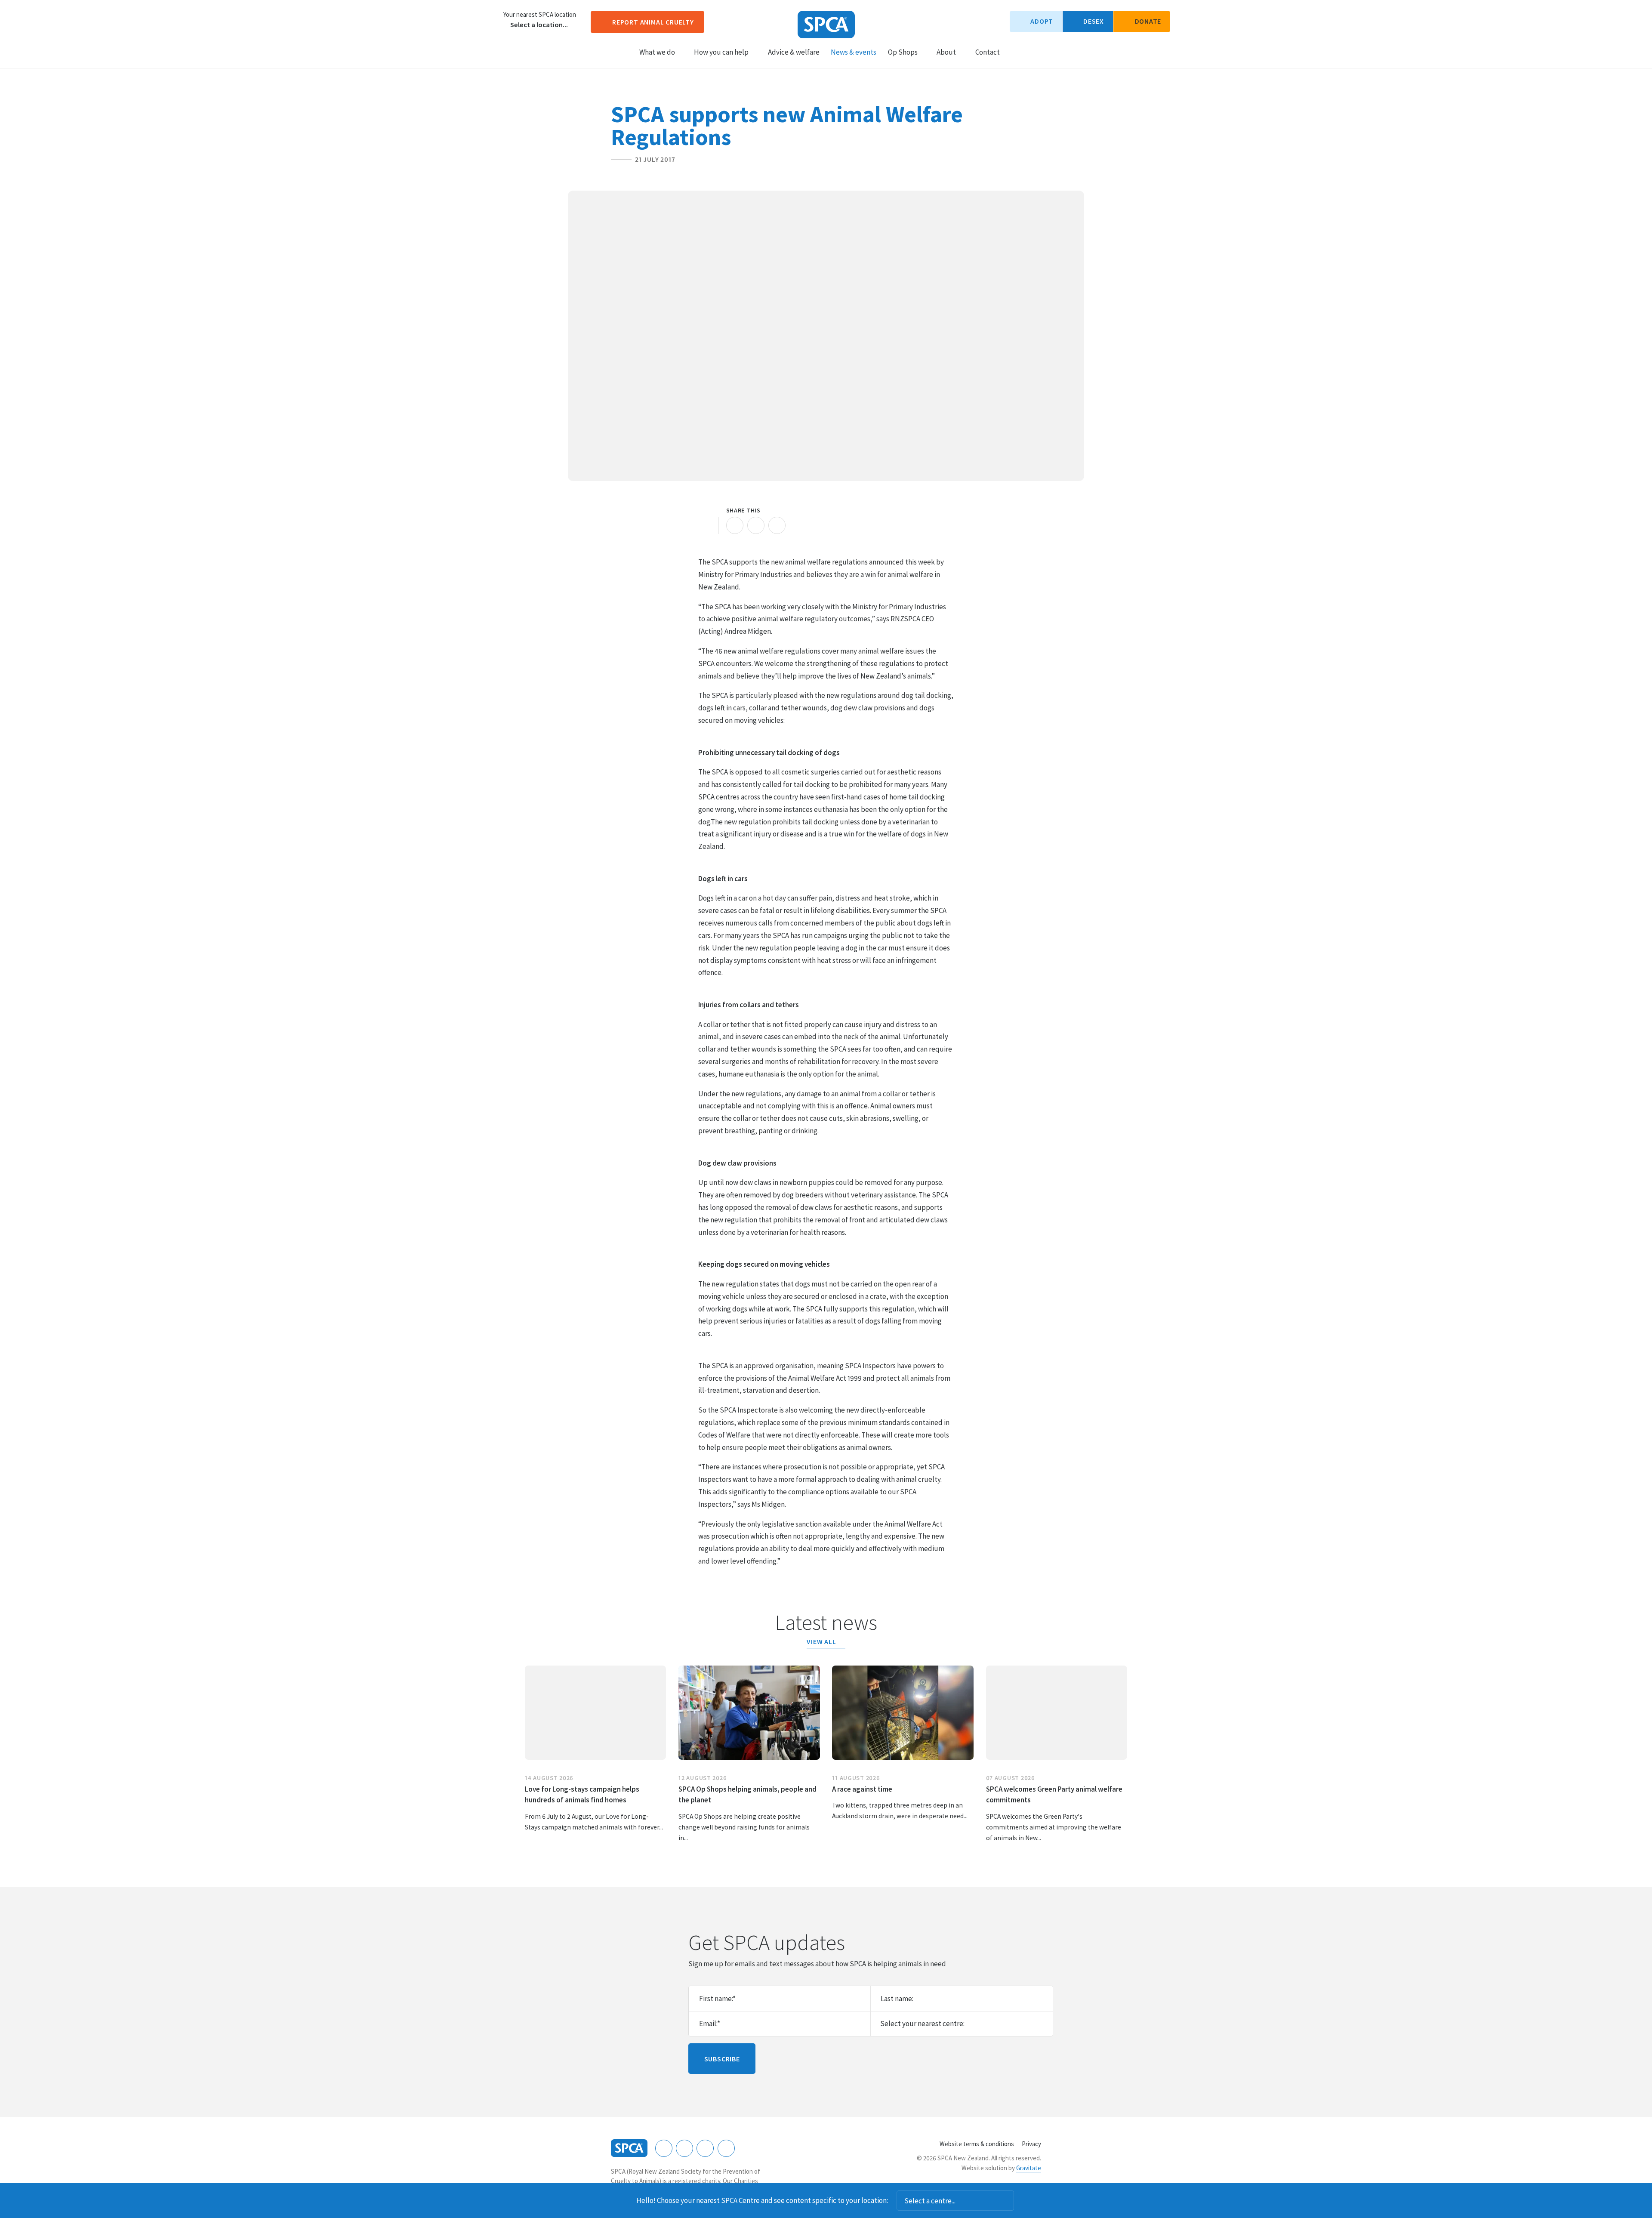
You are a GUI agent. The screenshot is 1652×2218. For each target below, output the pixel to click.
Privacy (1031, 2144)
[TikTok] (726, 2148)
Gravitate (1029, 2168)
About (946, 52)
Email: (710, 2024)
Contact (988, 52)
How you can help (721, 52)
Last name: (897, 1999)
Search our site (1014, 51)
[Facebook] (664, 2148)
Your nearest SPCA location (540, 15)
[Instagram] (684, 2148)
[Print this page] (707, 525)
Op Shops (903, 52)
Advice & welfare (794, 52)
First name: (717, 1999)
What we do (657, 52)
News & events (854, 52)
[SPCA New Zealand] (826, 25)
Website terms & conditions (977, 2144)
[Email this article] (756, 525)
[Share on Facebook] (735, 525)
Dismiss (1026, 2201)
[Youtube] (705, 2148)
